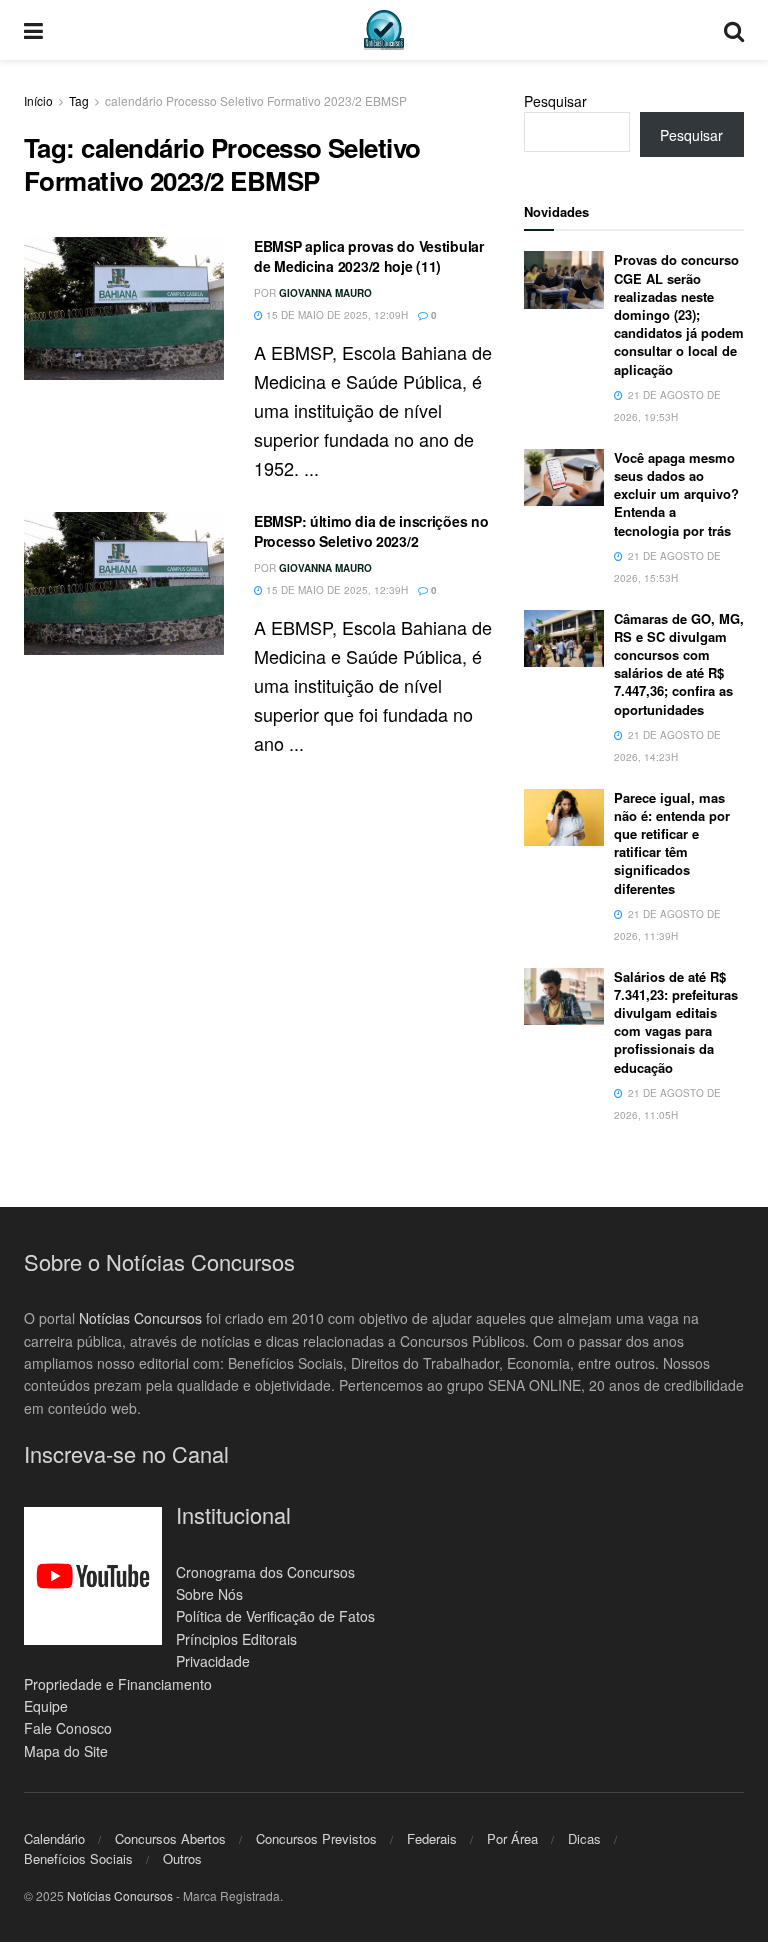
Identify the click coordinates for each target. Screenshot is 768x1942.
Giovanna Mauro (325, 293)
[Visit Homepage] (384, 30)
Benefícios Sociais (78, 1858)
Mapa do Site (66, 1751)
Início (38, 100)
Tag (79, 100)
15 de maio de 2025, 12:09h (335, 315)
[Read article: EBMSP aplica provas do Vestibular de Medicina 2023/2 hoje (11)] (124, 308)
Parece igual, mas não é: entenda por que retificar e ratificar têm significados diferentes (672, 843)
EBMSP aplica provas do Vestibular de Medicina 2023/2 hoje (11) (369, 256)
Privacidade (213, 1661)
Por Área (512, 1838)
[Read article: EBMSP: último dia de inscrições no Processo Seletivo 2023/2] (124, 583)
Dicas (584, 1838)
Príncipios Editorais (236, 1639)
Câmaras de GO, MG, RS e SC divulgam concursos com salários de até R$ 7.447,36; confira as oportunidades (679, 664)
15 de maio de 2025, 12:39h (335, 590)
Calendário (54, 1838)
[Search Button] (734, 30)
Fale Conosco (68, 1728)
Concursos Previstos (316, 1838)
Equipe (46, 1706)
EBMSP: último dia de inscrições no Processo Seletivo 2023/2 (371, 531)
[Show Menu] (33, 30)
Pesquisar (555, 101)
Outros (182, 1858)
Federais (432, 1838)
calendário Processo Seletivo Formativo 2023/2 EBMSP (256, 100)
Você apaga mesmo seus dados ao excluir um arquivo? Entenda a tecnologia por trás (676, 494)
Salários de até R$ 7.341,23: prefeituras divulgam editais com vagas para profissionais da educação (676, 1022)
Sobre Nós (209, 1594)
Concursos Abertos (170, 1838)
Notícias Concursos (140, 1318)
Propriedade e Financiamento (118, 1684)
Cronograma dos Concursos (265, 1572)
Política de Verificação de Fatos (275, 1616)
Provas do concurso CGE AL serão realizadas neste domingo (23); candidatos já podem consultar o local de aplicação (679, 314)
